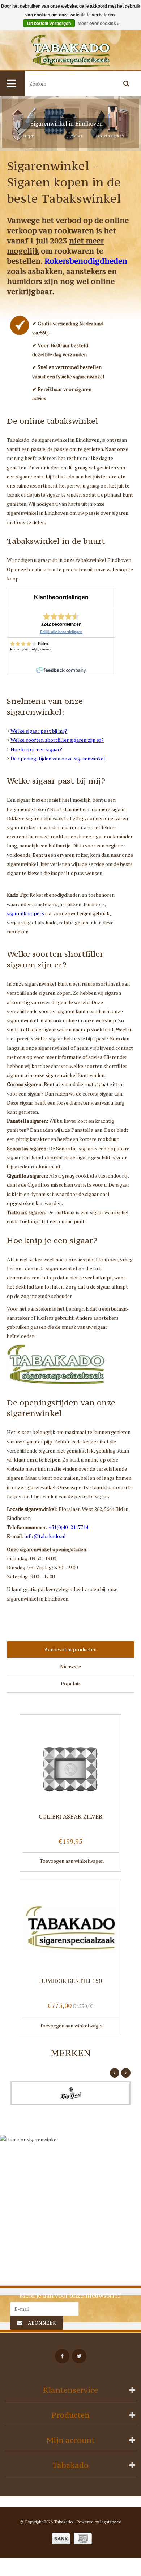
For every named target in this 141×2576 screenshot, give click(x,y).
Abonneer (42, 2323)
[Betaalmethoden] (61, 2539)
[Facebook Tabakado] (62, 2356)
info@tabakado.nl (45, 1536)
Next (130, 124)
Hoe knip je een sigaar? (36, 749)
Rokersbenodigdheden (86, 261)
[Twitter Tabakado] (79, 2356)
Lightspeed (111, 2522)
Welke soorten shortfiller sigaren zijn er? (57, 740)
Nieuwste (70, 1666)
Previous (11, 124)
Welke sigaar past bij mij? (39, 731)
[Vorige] (115, 2073)
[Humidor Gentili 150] (70, 1928)
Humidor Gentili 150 (70, 1981)
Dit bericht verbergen (49, 24)
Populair (70, 1683)
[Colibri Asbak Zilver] (70, 1763)
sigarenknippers (25, 913)
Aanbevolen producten (70, 1649)
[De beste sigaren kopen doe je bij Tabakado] (70, 51)
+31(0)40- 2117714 (68, 1527)
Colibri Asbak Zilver (70, 1817)
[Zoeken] (127, 83)
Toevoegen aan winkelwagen (72, 1861)
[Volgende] (126, 2073)
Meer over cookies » (99, 24)
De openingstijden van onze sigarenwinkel (58, 758)
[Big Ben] (70, 2093)
